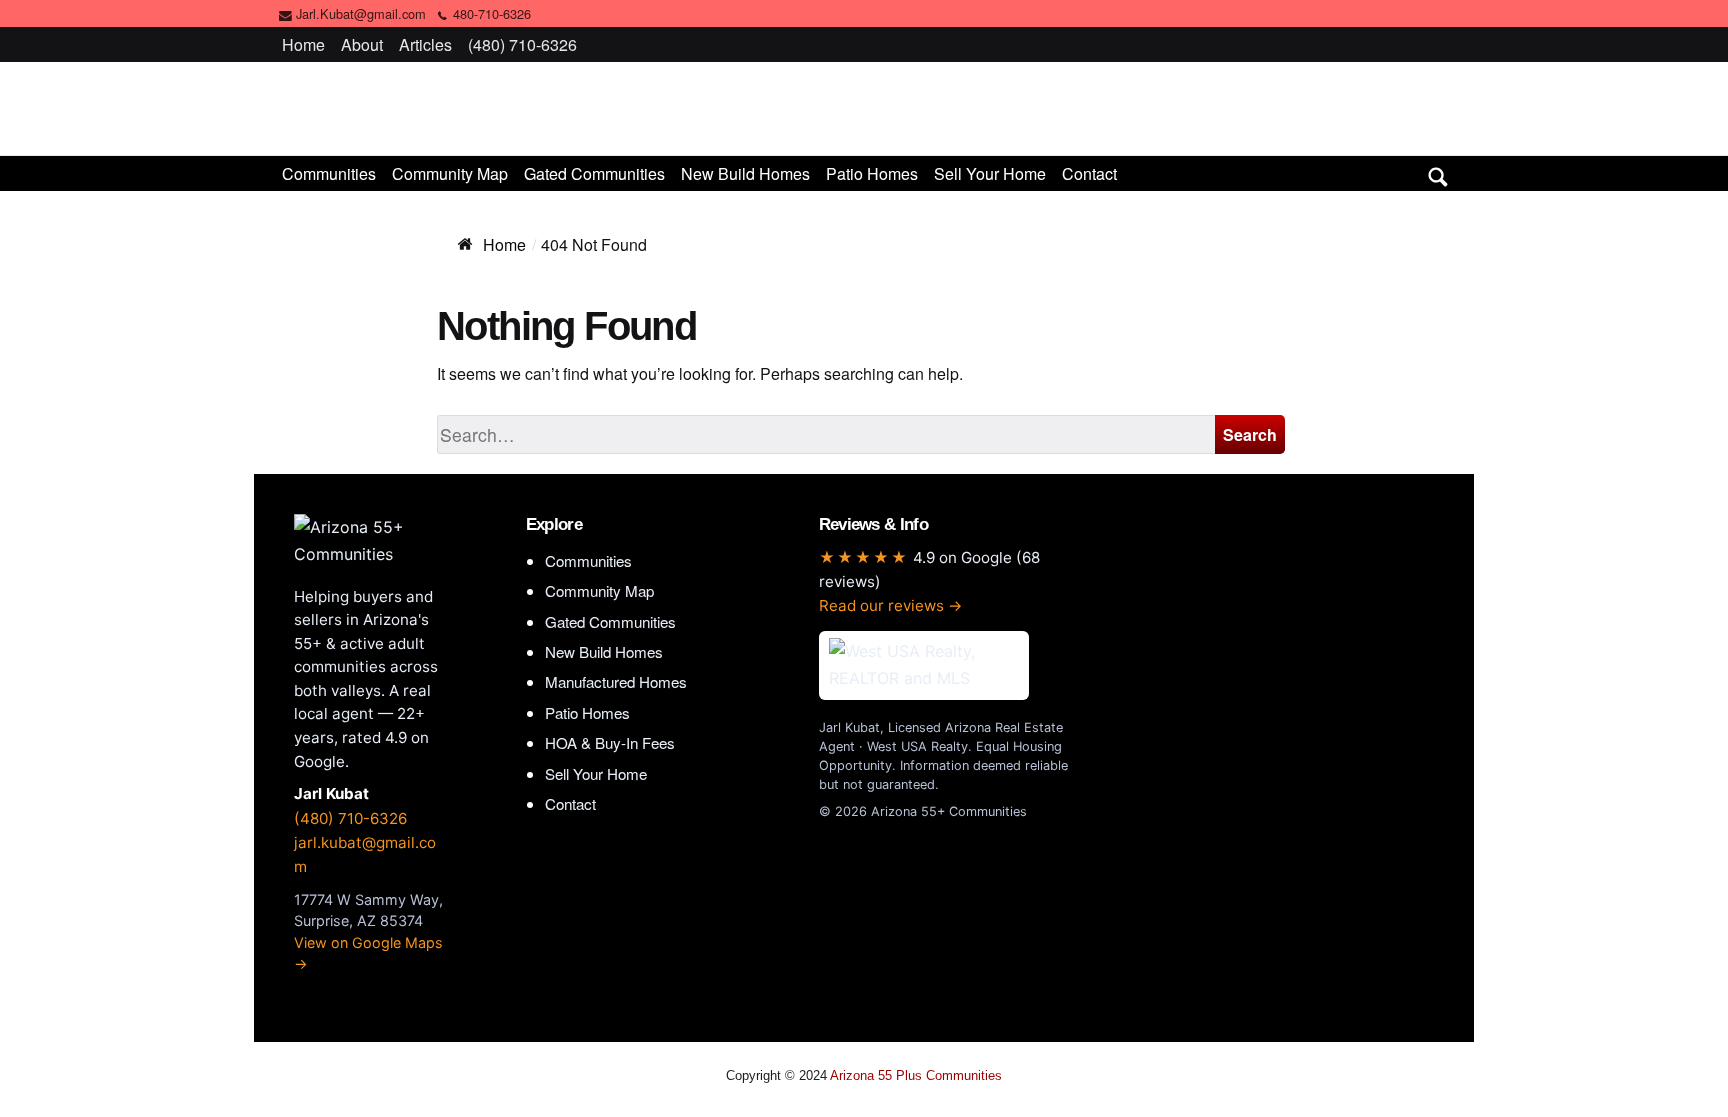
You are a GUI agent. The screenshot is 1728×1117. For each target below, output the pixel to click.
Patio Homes (872, 173)
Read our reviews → (891, 605)
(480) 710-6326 (522, 44)
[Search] (1438, 173)
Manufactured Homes (616, 681)
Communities (329, 173)
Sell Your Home (990, 173)
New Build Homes (745, 173)
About (362, 44)
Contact (1089, 173)
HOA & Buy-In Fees (610, 742)
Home (303, 44)
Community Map (450, 173)
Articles (425, 44)
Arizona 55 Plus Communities (863, 107)
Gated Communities (594, 173)
